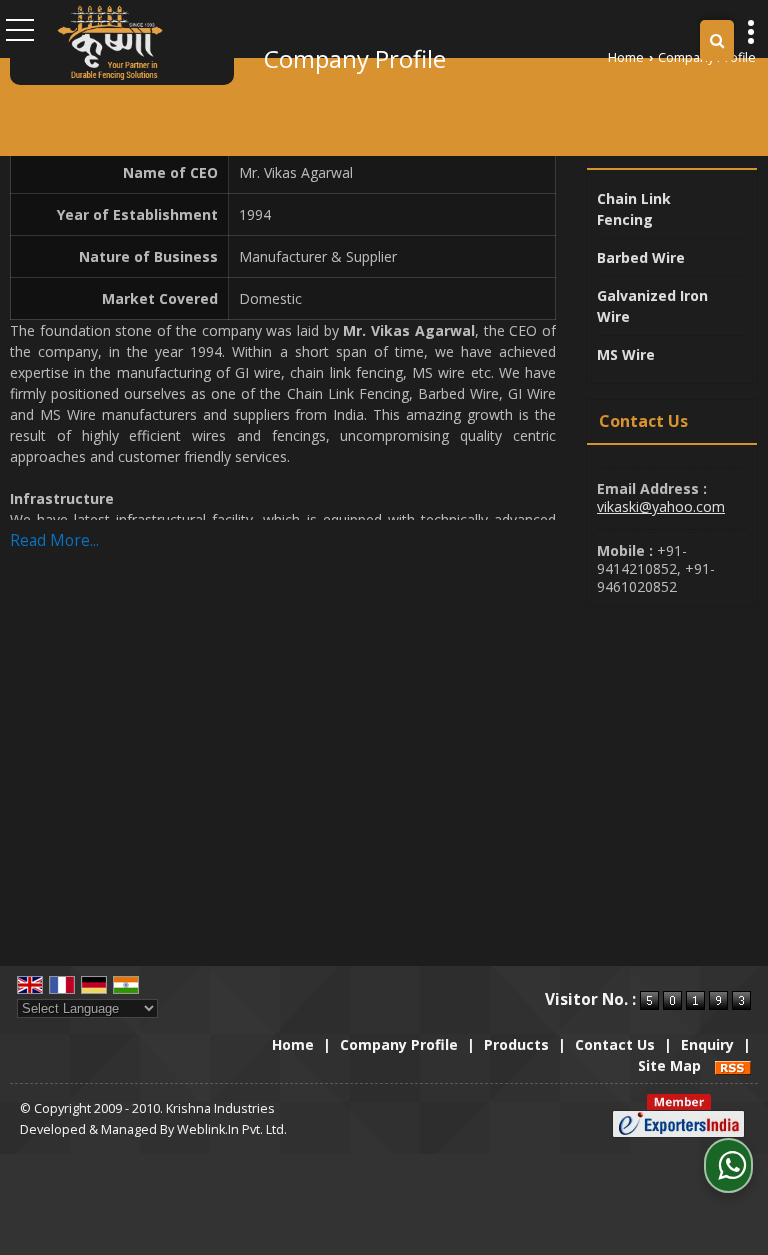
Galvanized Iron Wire (652, 306)
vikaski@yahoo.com (661, 506)
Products (634, 146)
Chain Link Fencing (634, 209)
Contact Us (615, 1044)
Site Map (669, 1065)
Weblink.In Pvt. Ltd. (232, 1129)
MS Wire (626, 354)
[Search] (717, 40)
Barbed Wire (641, 257)
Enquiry (707, 1044)
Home (626, 57)
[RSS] (733, 1065)
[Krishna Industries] (110, 42)
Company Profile (399, 1044)
